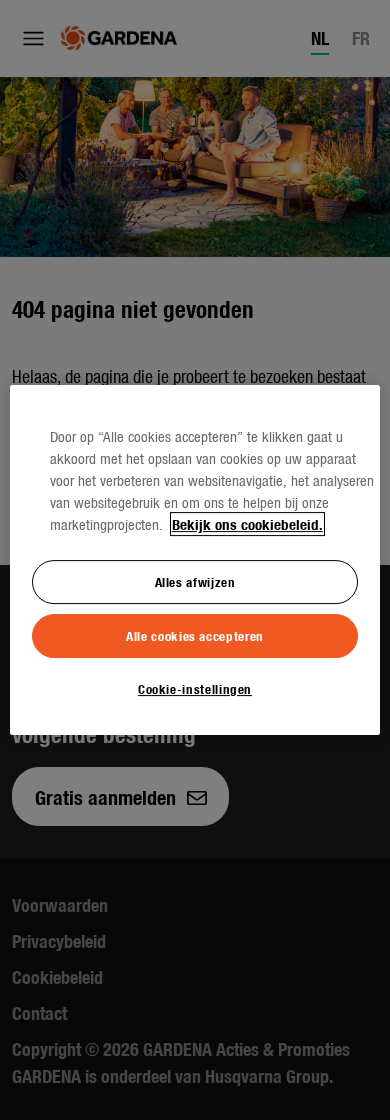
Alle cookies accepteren (195, 635)
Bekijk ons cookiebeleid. (247, 524)
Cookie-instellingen (195, 688)
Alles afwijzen (195, 581)
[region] (195, 560)
